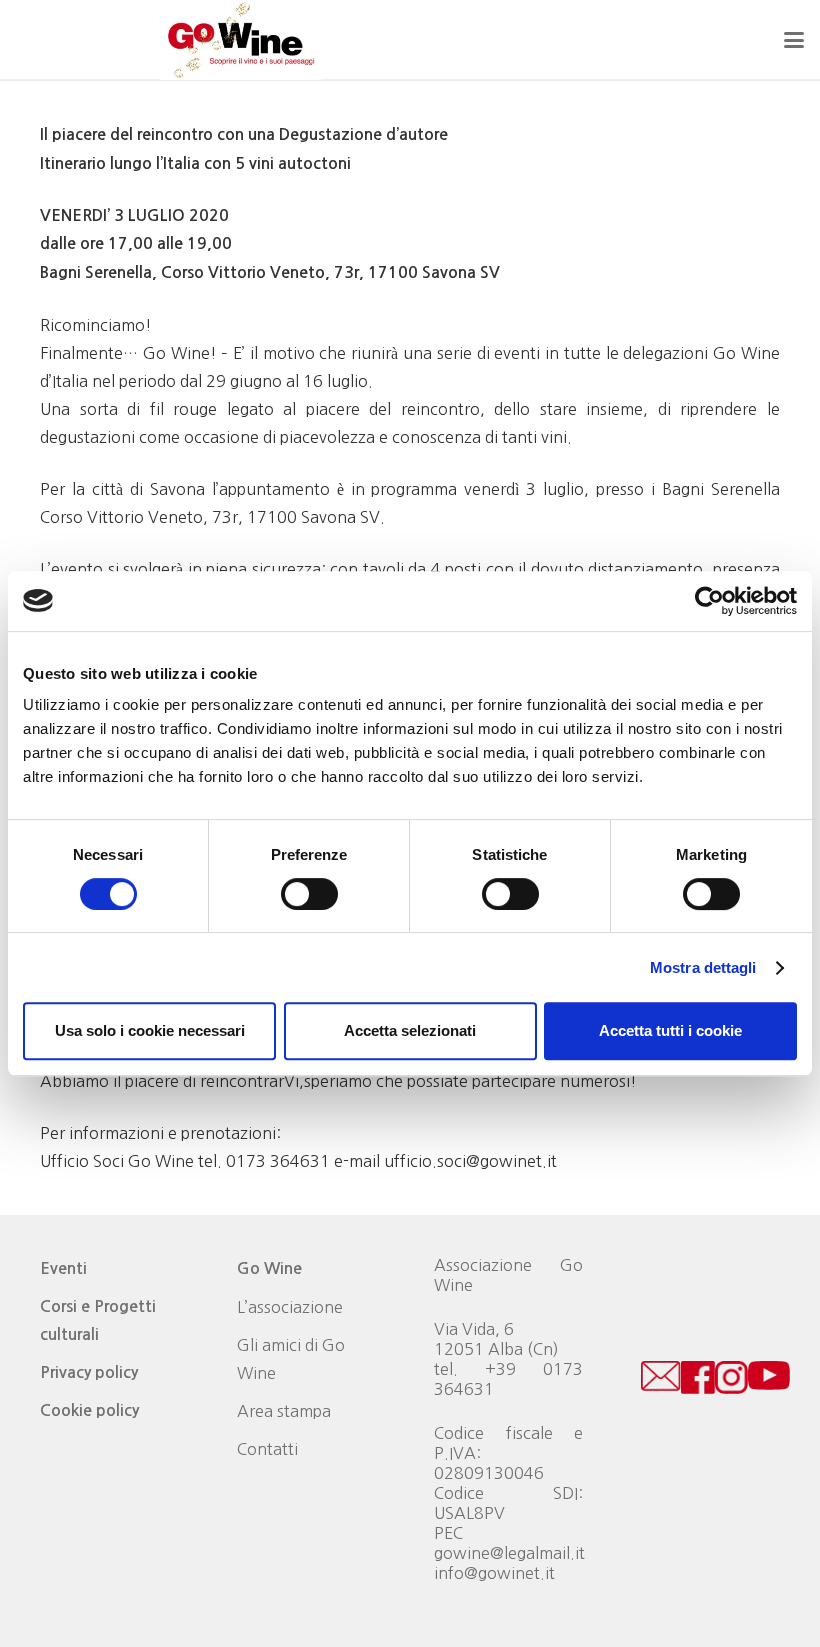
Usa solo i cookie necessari (150, 1030)
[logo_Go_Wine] (240, 40)
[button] (794, 40)
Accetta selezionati (410, 1030)
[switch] (309, 894)
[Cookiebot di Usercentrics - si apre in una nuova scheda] (709, 601)
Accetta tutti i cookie (670, 1030)
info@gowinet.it (494, 1573)
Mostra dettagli (703, 967)
